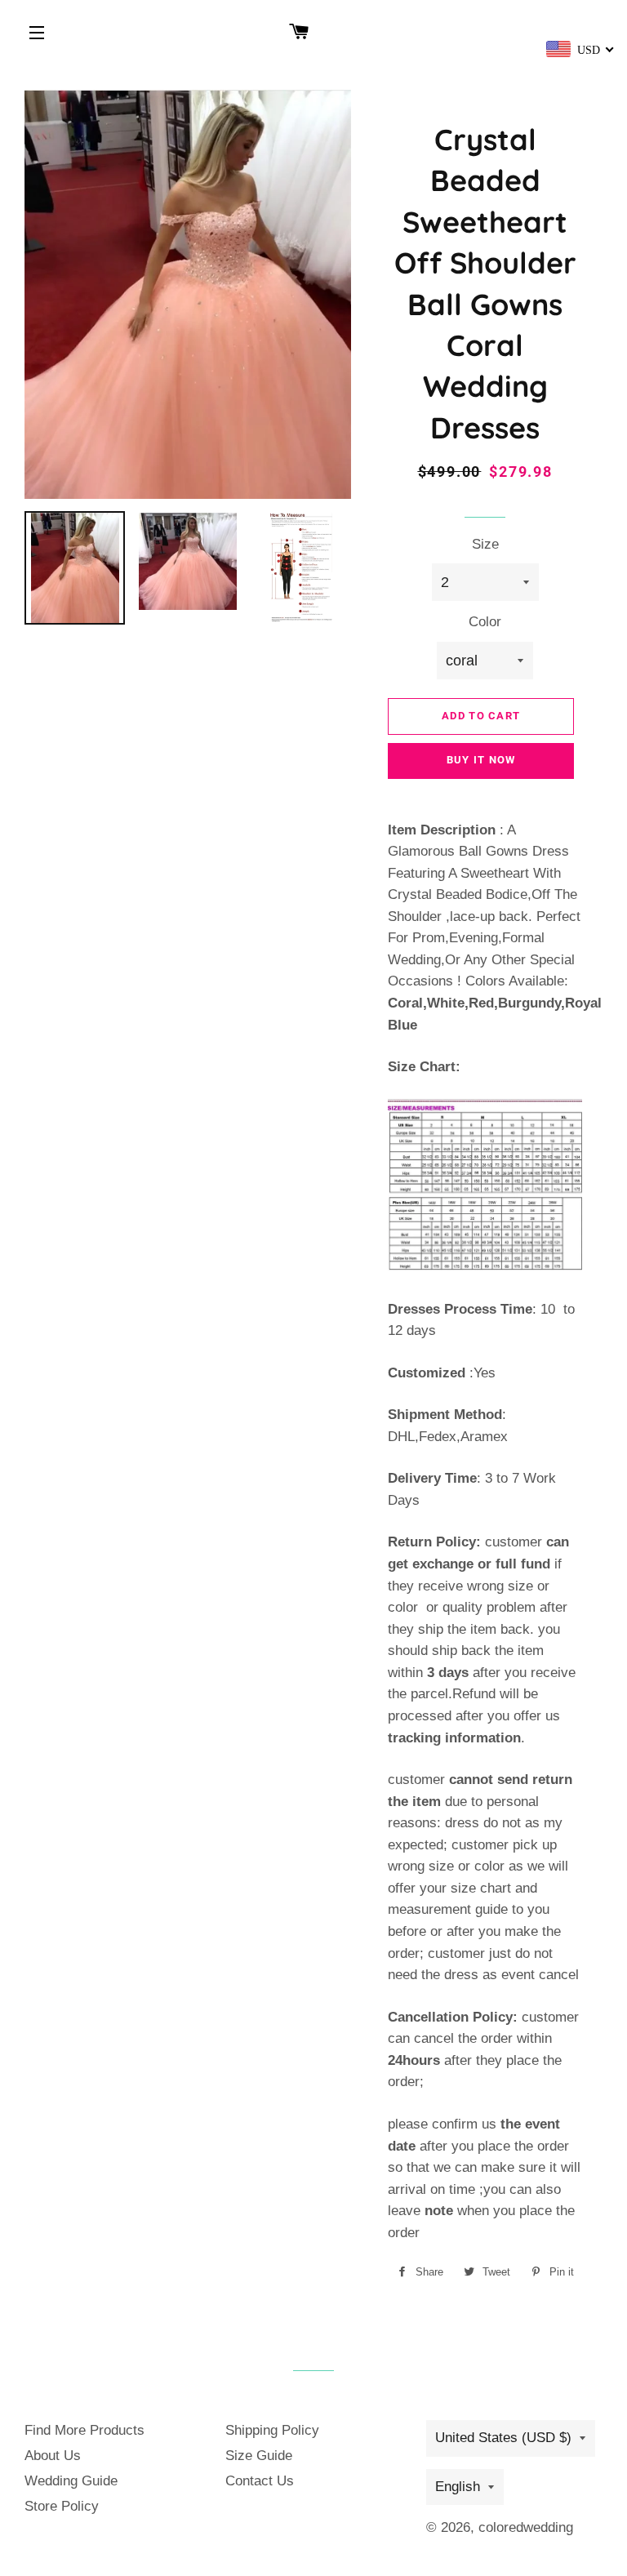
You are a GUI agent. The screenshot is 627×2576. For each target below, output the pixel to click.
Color (485, 622)
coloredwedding (526, 2527)
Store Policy (62, 2506)
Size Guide (259, 2456)
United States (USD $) (503, 2438)
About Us (53, 2456)
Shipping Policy (272, 2430)
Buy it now (481, 760)
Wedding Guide (71, 2481)
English (458, 2487)
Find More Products (84, 2430)
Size (485, 544)
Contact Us (260, 2481)
